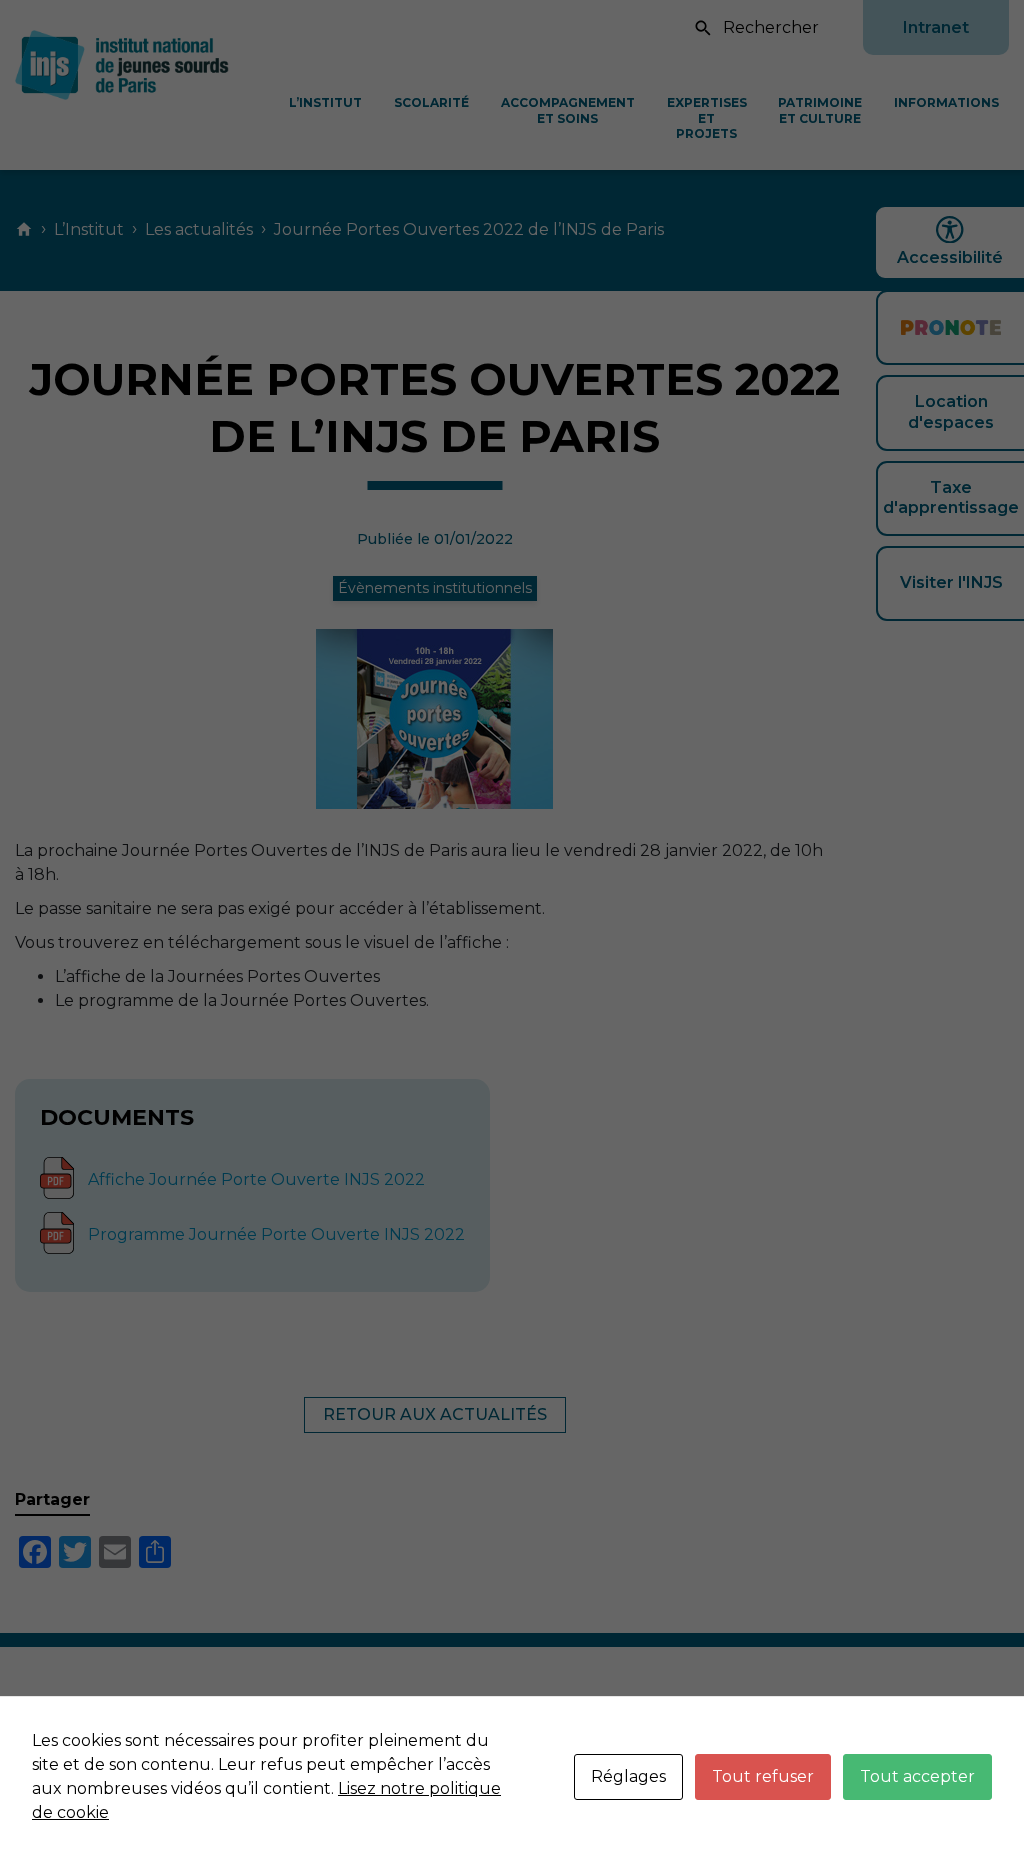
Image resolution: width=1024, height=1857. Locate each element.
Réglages (628, 1776)
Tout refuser (763, 1776)
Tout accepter (917, 1776)
